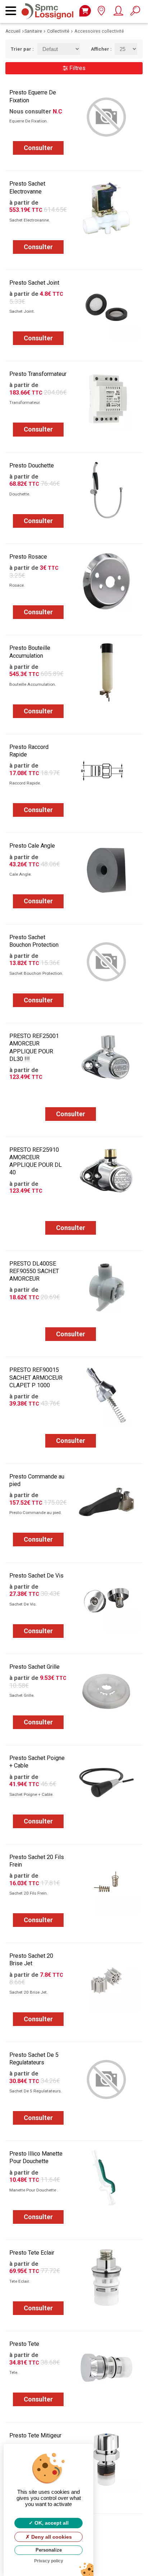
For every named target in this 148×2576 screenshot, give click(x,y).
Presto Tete (24, 2344)
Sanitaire (33, 31)
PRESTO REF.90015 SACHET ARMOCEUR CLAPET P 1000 (36, 1377)
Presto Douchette (32, 465)
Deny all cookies (51, 2537)
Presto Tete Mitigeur (35, 2435)
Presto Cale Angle (32, 846)
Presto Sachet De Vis (36, 1576)
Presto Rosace (28, 557)
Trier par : (19, 49)
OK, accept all (51, 2523)
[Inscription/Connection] (118, 12)
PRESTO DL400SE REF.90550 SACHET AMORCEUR (34, 1271)
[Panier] (85, 11)
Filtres (77, 68)
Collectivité (58, 31)
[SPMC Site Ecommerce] (49, 7)
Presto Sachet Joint (34, 283)
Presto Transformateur (38, 374)
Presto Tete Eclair (32, 2253)
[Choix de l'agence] (101, 12)
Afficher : (97, 49)
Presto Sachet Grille (34, 1667)
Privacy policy (49, 2561)
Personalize (49, 2550)
